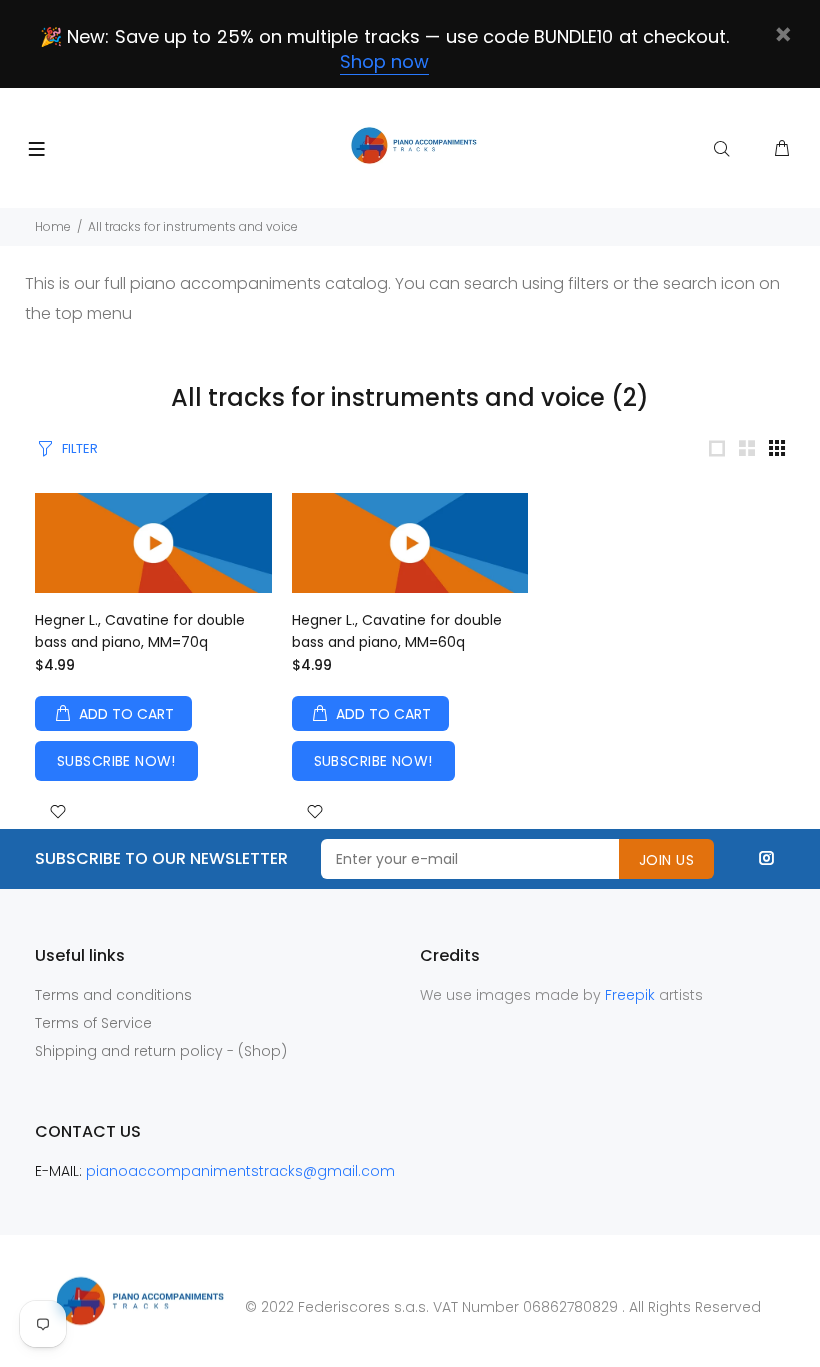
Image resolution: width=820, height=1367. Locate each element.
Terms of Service (93, 1023)
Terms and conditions (113, 995)
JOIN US (666, 860)
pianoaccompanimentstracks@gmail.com (240, 1171)
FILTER (80, 448)
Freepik (632, 995)
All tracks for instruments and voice (193, 226)
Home (53, 226)
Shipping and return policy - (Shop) (161, 1051)
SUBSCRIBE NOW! (116, 761)
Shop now (384, 61)
